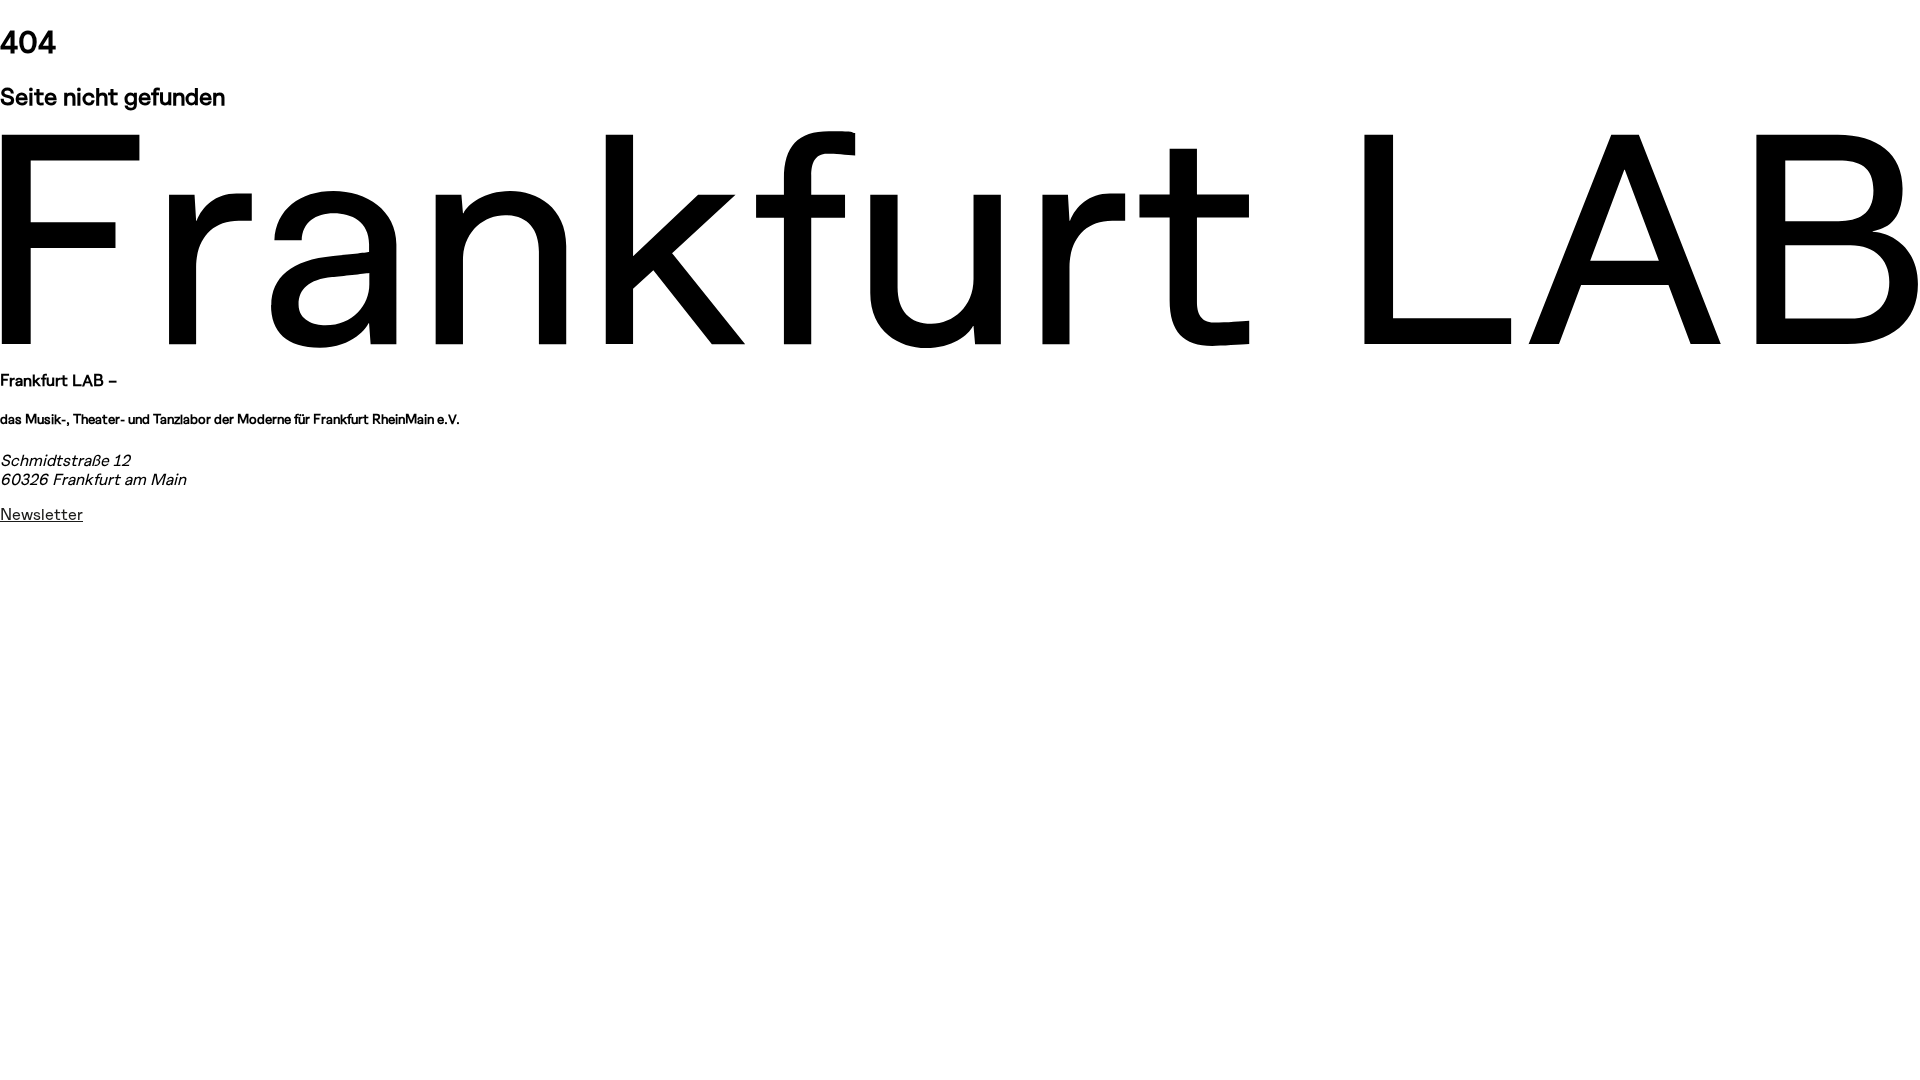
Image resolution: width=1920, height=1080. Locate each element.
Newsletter (41, 513)
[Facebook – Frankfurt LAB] (24, 601)
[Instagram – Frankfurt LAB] (24, 550)
